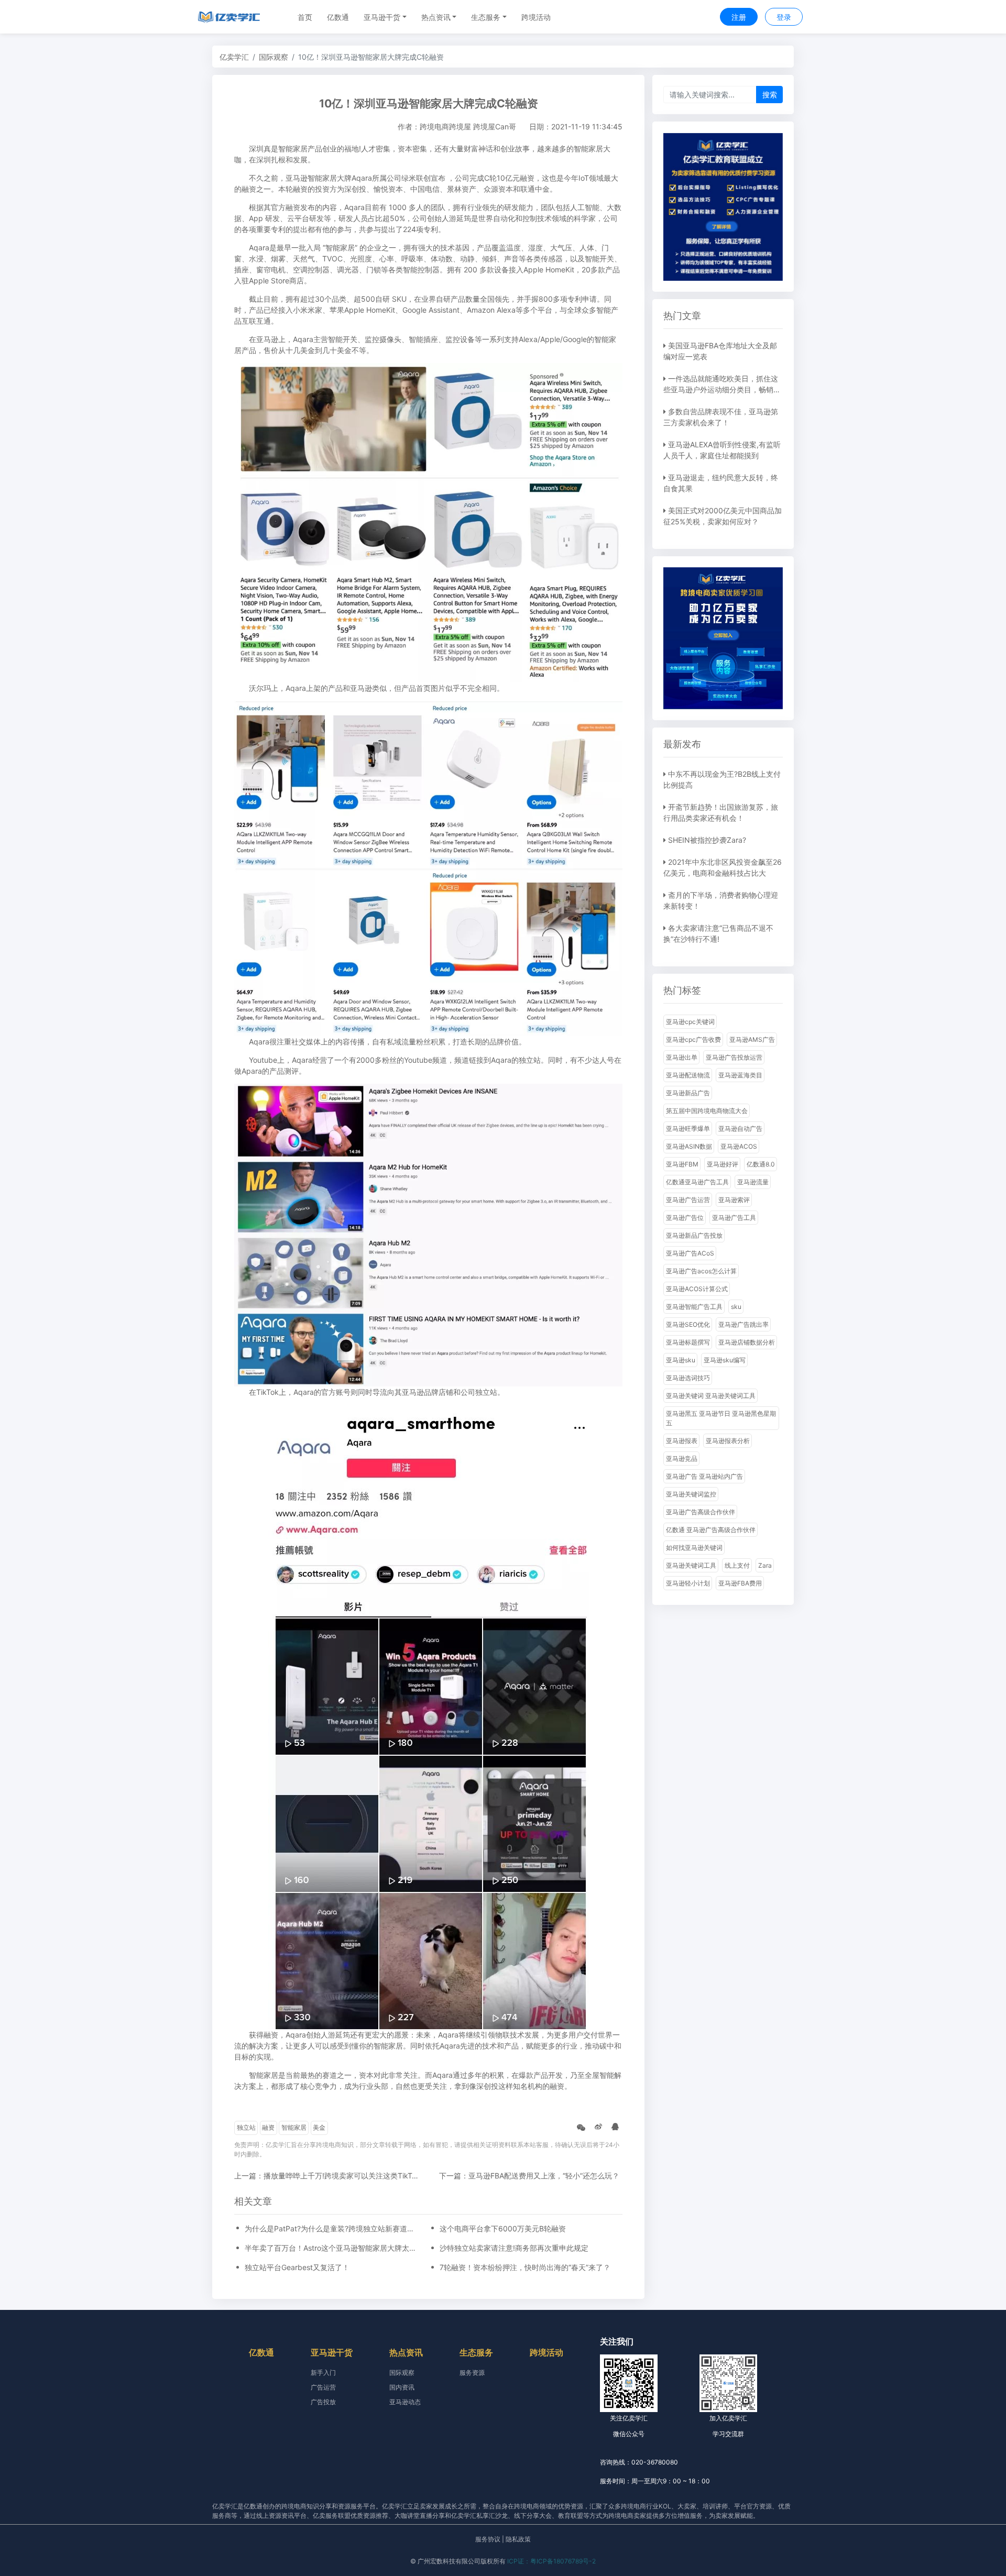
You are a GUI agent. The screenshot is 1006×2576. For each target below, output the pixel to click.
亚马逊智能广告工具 (694, 1307)
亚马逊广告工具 (734, 1218)
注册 (739, 17)
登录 (784, 17)
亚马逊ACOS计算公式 (697, 1289)
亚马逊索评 (734, 1200)
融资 (268, 2127)
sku (736, 1307)
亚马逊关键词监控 (691, 1494)
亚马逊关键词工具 (691, 1565)
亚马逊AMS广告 (752, 1039)
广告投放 (323, 2402)
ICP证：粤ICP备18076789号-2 (551, 2561)
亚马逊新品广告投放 (694, 1235)
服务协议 (488, 2539)
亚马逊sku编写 (725, 1360)
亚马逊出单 (682, 1057)
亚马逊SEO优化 (688, 1324)
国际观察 (274, 57)
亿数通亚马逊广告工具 (697, 1182)
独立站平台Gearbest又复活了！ (297, 2267)
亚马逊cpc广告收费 (693, 1039)
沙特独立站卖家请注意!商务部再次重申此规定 (514, 2248)
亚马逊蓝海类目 (740, 1075)
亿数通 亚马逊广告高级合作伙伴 (711, 1530)
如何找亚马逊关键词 (694, 1548)
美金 (319, 2127)
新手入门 (323, 2373)
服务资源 (472, 2373)
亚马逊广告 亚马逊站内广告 (704, 1476)
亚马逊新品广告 (688, 1093)
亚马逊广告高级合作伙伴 (701, 1512)
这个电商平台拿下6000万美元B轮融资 (503, 2228)
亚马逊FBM (682, 1164)
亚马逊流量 (753, 1182)
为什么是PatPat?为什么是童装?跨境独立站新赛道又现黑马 (331, 2228)
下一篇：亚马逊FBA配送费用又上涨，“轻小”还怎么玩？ (529, 2176)
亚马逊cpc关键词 (690, 1022)
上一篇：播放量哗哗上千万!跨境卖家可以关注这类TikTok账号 (335, 2176)
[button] (385, 17)
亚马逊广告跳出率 (743, 1324)
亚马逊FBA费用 (740, 1583)
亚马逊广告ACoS (690, 1253)
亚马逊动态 (405, 2402)
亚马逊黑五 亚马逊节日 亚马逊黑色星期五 (721, 1418)
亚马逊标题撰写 (688, 1342)
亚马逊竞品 (682, 1458)
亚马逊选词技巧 (688, 1378)
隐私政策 (518, 2539)
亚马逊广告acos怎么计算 (701, 1271)
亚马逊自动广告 (740, 1129)
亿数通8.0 (761, 1164)
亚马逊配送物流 (688, 1075)
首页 (305, 17)
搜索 (770, 95)
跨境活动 (536, 17)
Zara (765, 1565)
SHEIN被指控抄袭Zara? (707, 840)
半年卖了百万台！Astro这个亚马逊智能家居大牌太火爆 (331, 2248)
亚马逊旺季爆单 (688, 1129)
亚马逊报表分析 (728, 1441)
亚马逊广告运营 (688, 1200)
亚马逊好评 (723, 1164)
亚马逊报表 (682, 1441)
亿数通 (338, 17)
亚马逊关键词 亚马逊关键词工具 (711, 1396)
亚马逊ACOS (739, 1146)
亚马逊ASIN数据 (689, 1146)
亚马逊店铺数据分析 (747, 1342)
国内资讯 (402, 2387)
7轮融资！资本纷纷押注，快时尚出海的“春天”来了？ (525, 2267)
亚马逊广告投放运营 (734, 1057)
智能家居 (294, 2127)
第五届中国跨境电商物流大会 (707, 1111)
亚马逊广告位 (685, 1218)
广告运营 (323, 2387)
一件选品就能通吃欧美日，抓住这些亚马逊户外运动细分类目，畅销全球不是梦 (722, 389)
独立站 (246, 2127)
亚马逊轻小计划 (688, 1583)
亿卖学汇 (234, 57)
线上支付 (737, 1565)
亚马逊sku (681, 1360)
